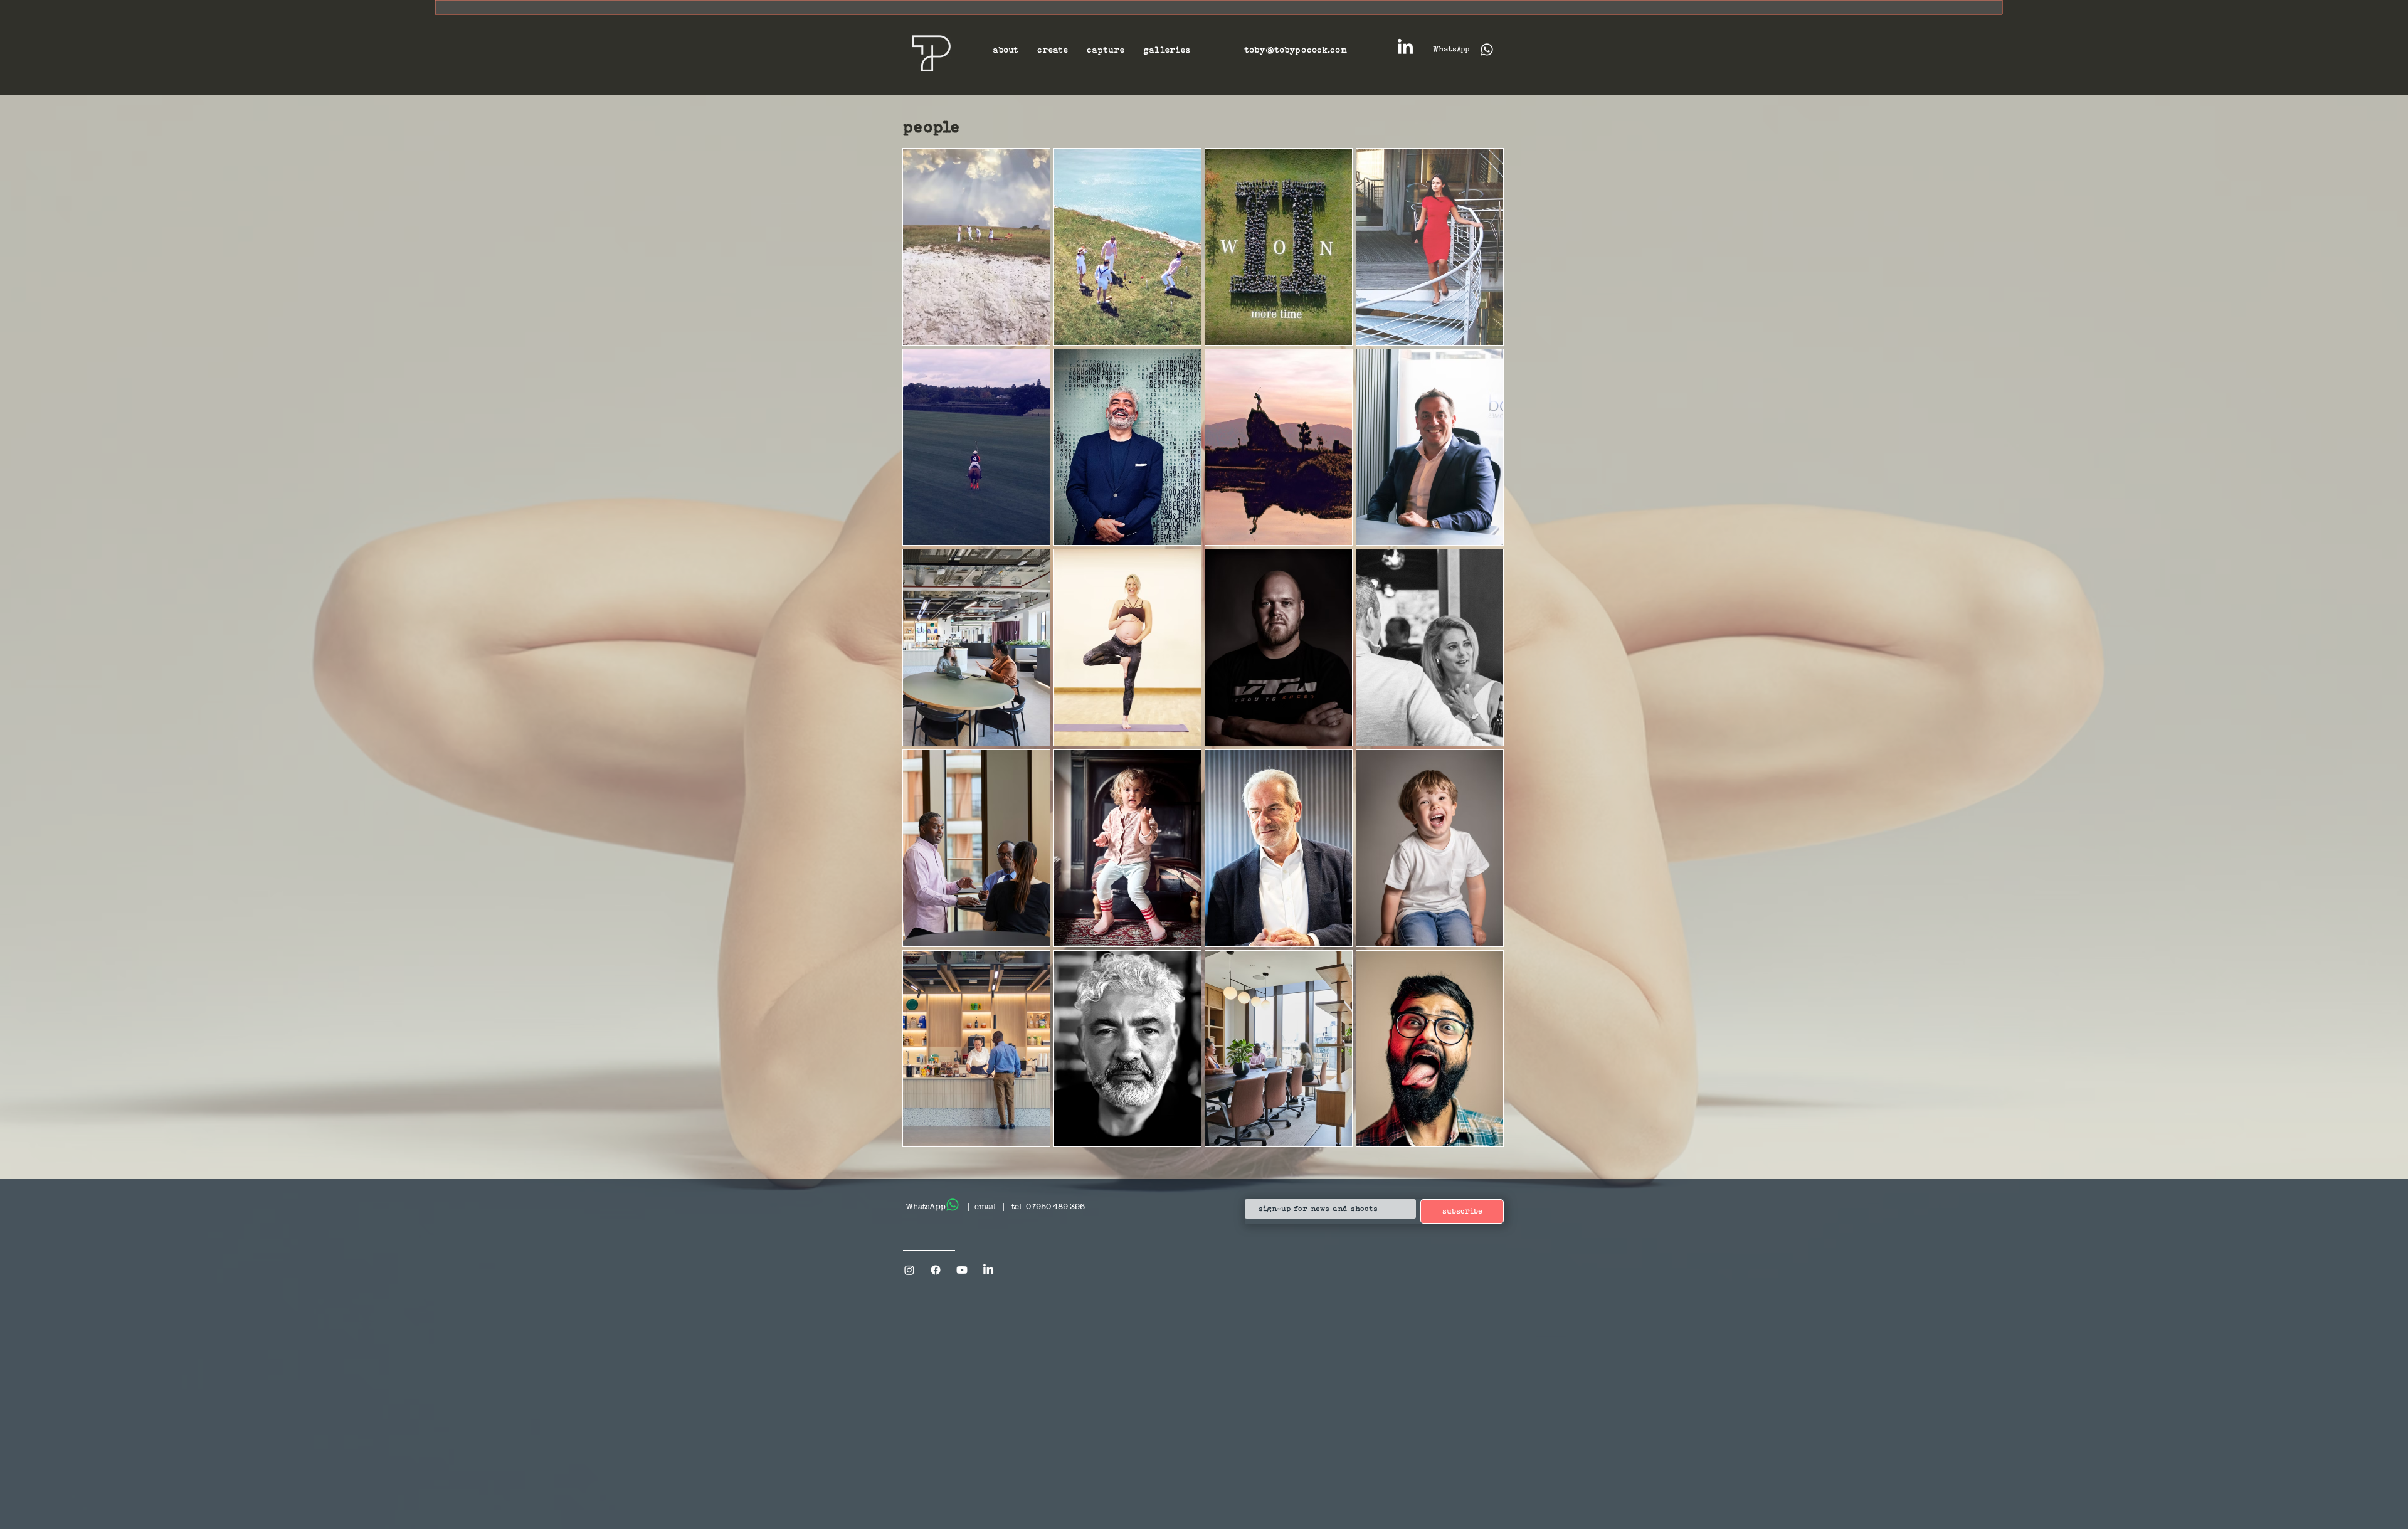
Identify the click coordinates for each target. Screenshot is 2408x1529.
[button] (1006, 50)
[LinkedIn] (1405, 48)
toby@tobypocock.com (1296, 50)
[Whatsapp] (953, 1205)
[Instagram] (909, 1270)
